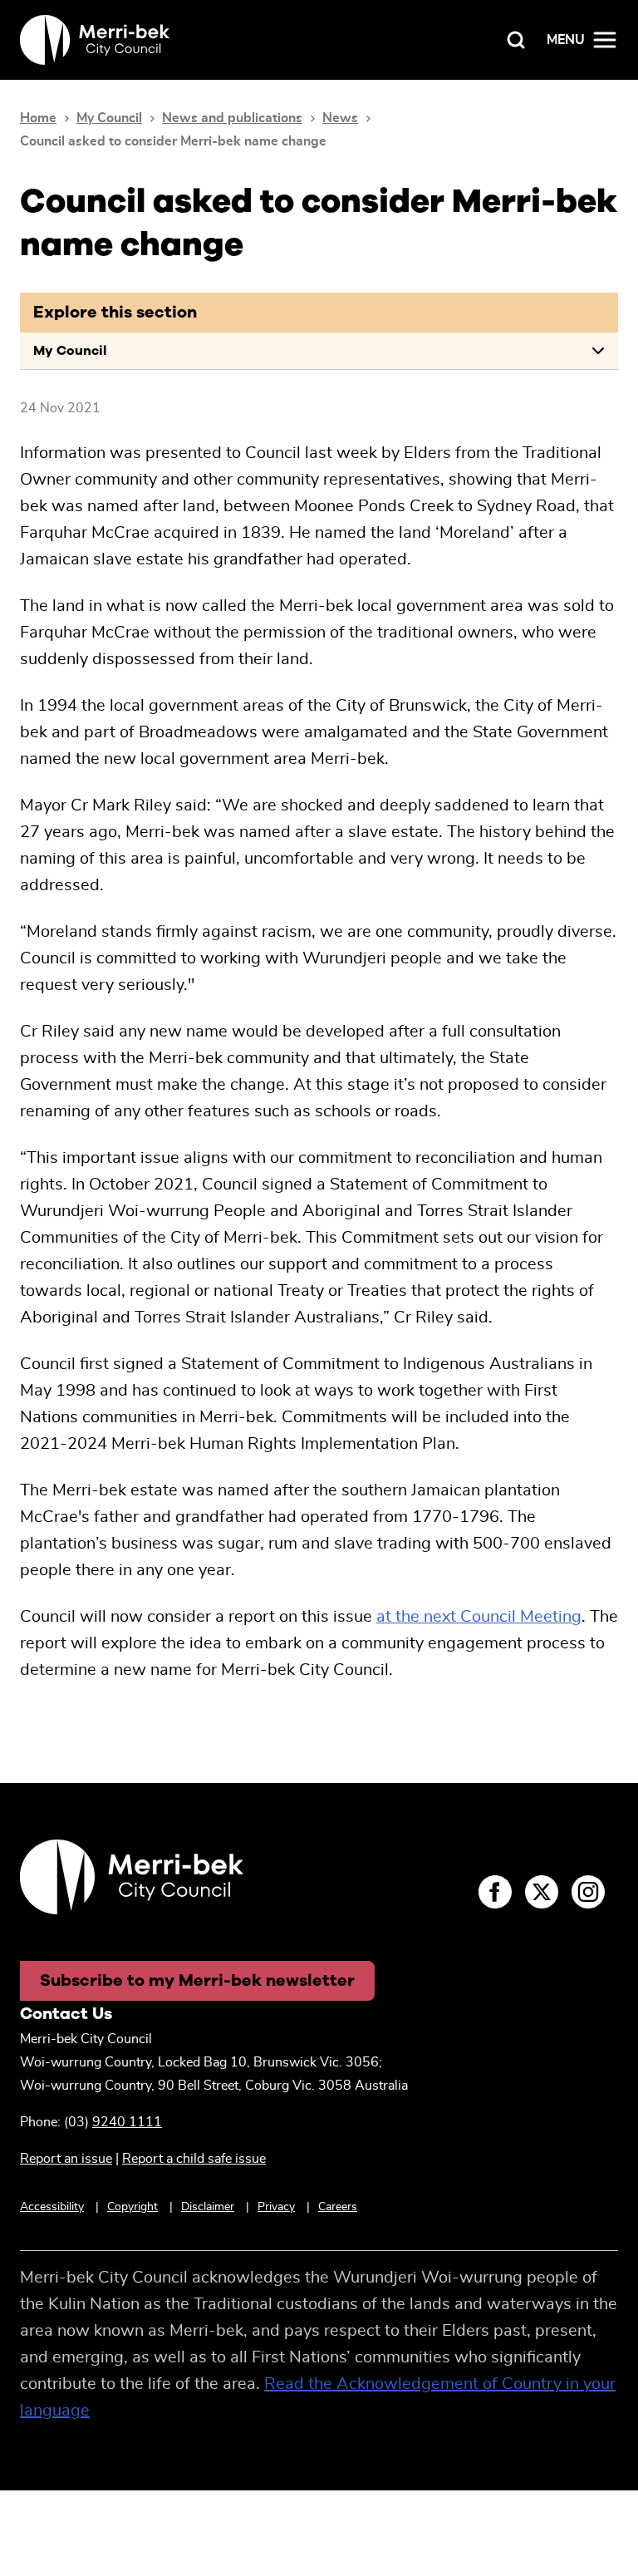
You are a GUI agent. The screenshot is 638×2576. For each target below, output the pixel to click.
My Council (109, 118)
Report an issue (66, 2159)
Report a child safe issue (194, 2159)
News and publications (232, 118)
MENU (566, 40)
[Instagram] (588, 1892)
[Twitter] (542, 1892)
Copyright (133, 2207)
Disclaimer (208, 2207)
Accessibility (52, 2207)
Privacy (276, 2207)
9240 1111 (127, 2122)
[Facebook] (495, 1892)
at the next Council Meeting (479, 1617)
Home (38, 118)
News (340, 118)
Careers (338, 2207)
